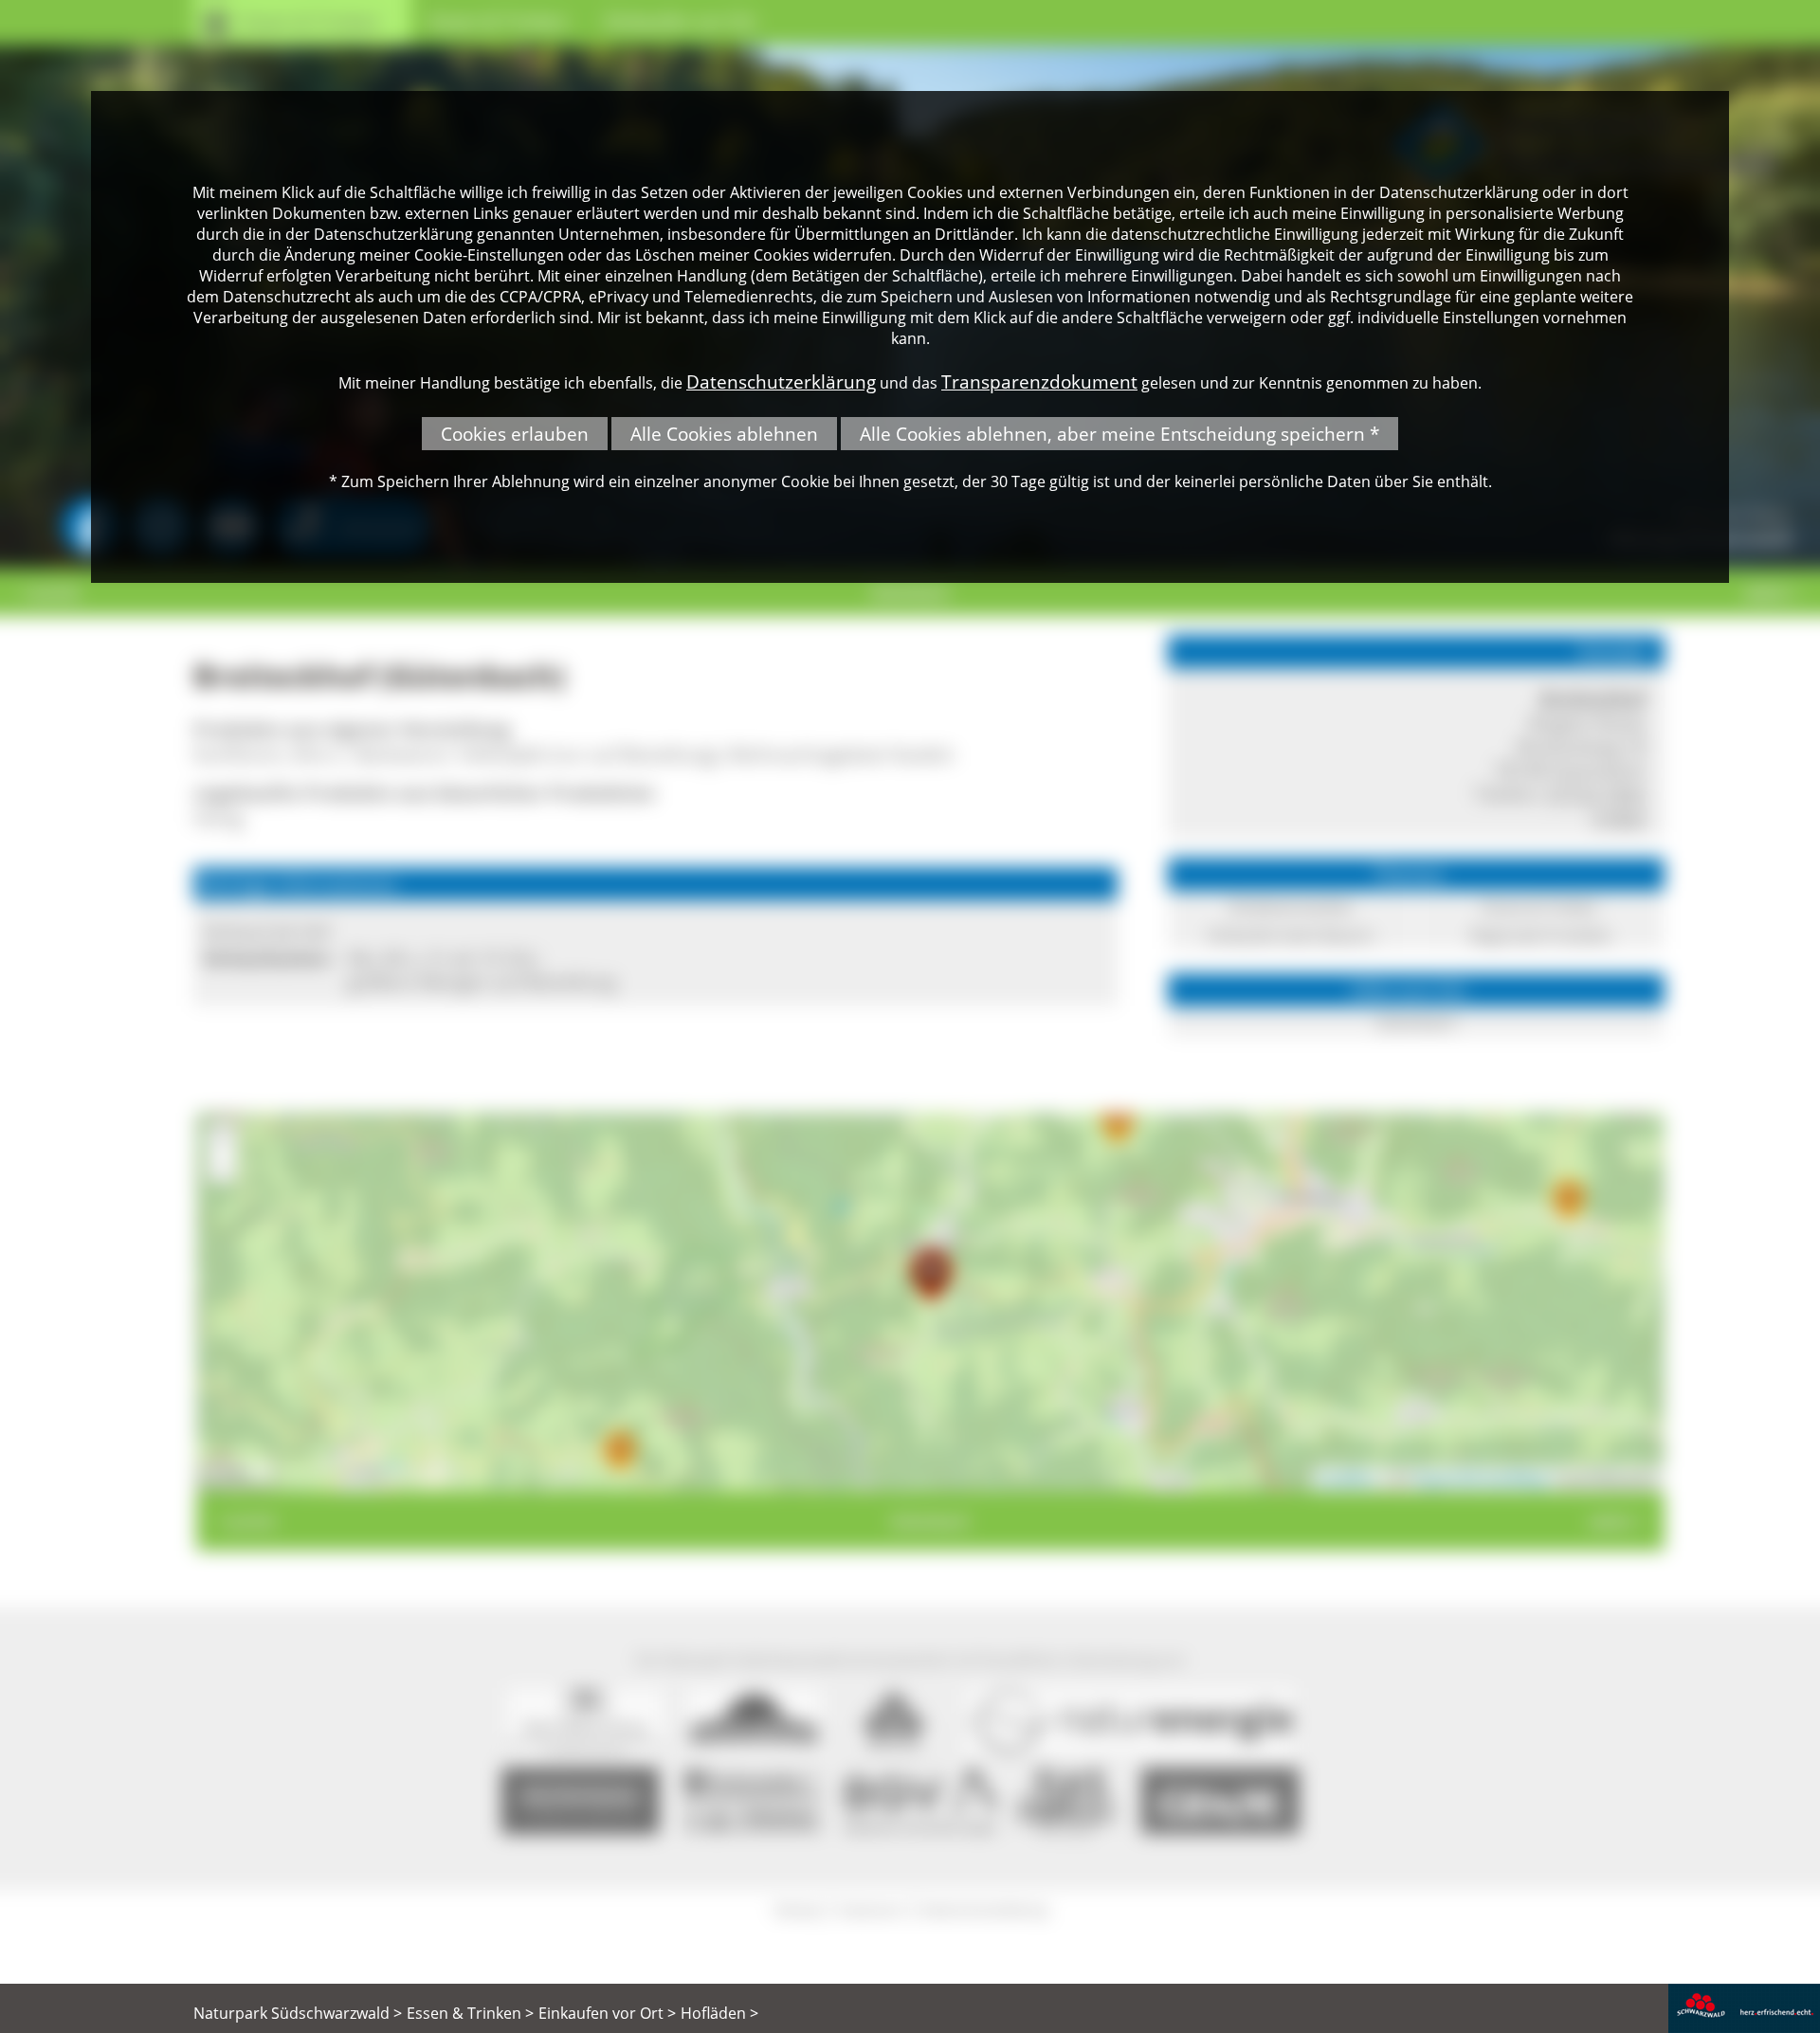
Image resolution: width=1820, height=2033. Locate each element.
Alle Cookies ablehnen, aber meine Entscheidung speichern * (1119, 434)
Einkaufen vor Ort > (607, 2013)
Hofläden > (719, 2013)
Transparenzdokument (1039, 381)
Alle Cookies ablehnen (724, 434)
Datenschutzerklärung (781, 381)
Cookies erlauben (515, 434)
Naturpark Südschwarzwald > (298, 2013)
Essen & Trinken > (470, 2013)
